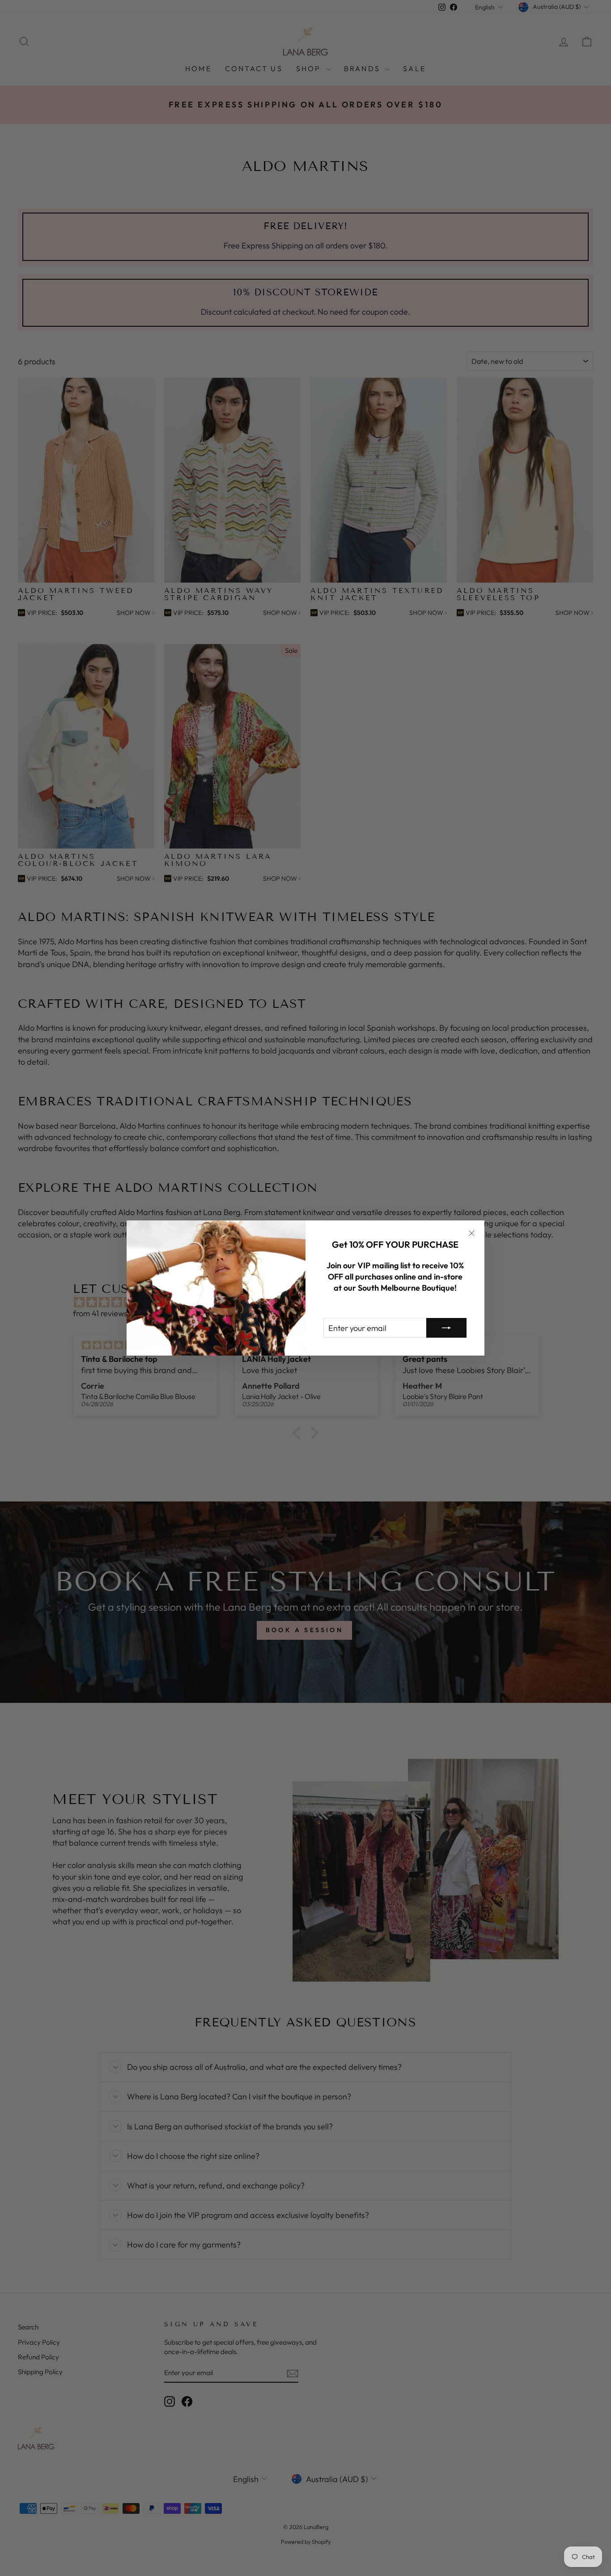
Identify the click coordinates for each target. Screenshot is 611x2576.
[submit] (446, 1328)
